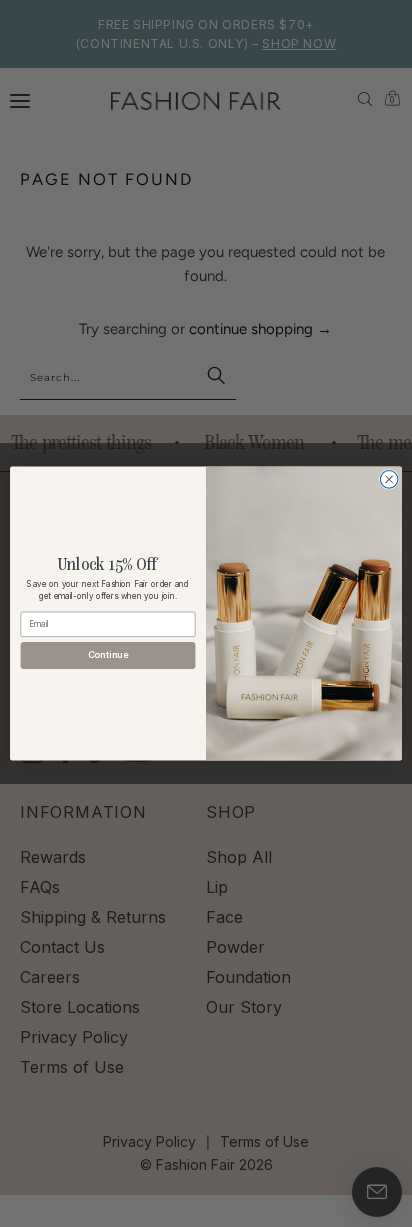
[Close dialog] (389, 480)
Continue (108, 655)
